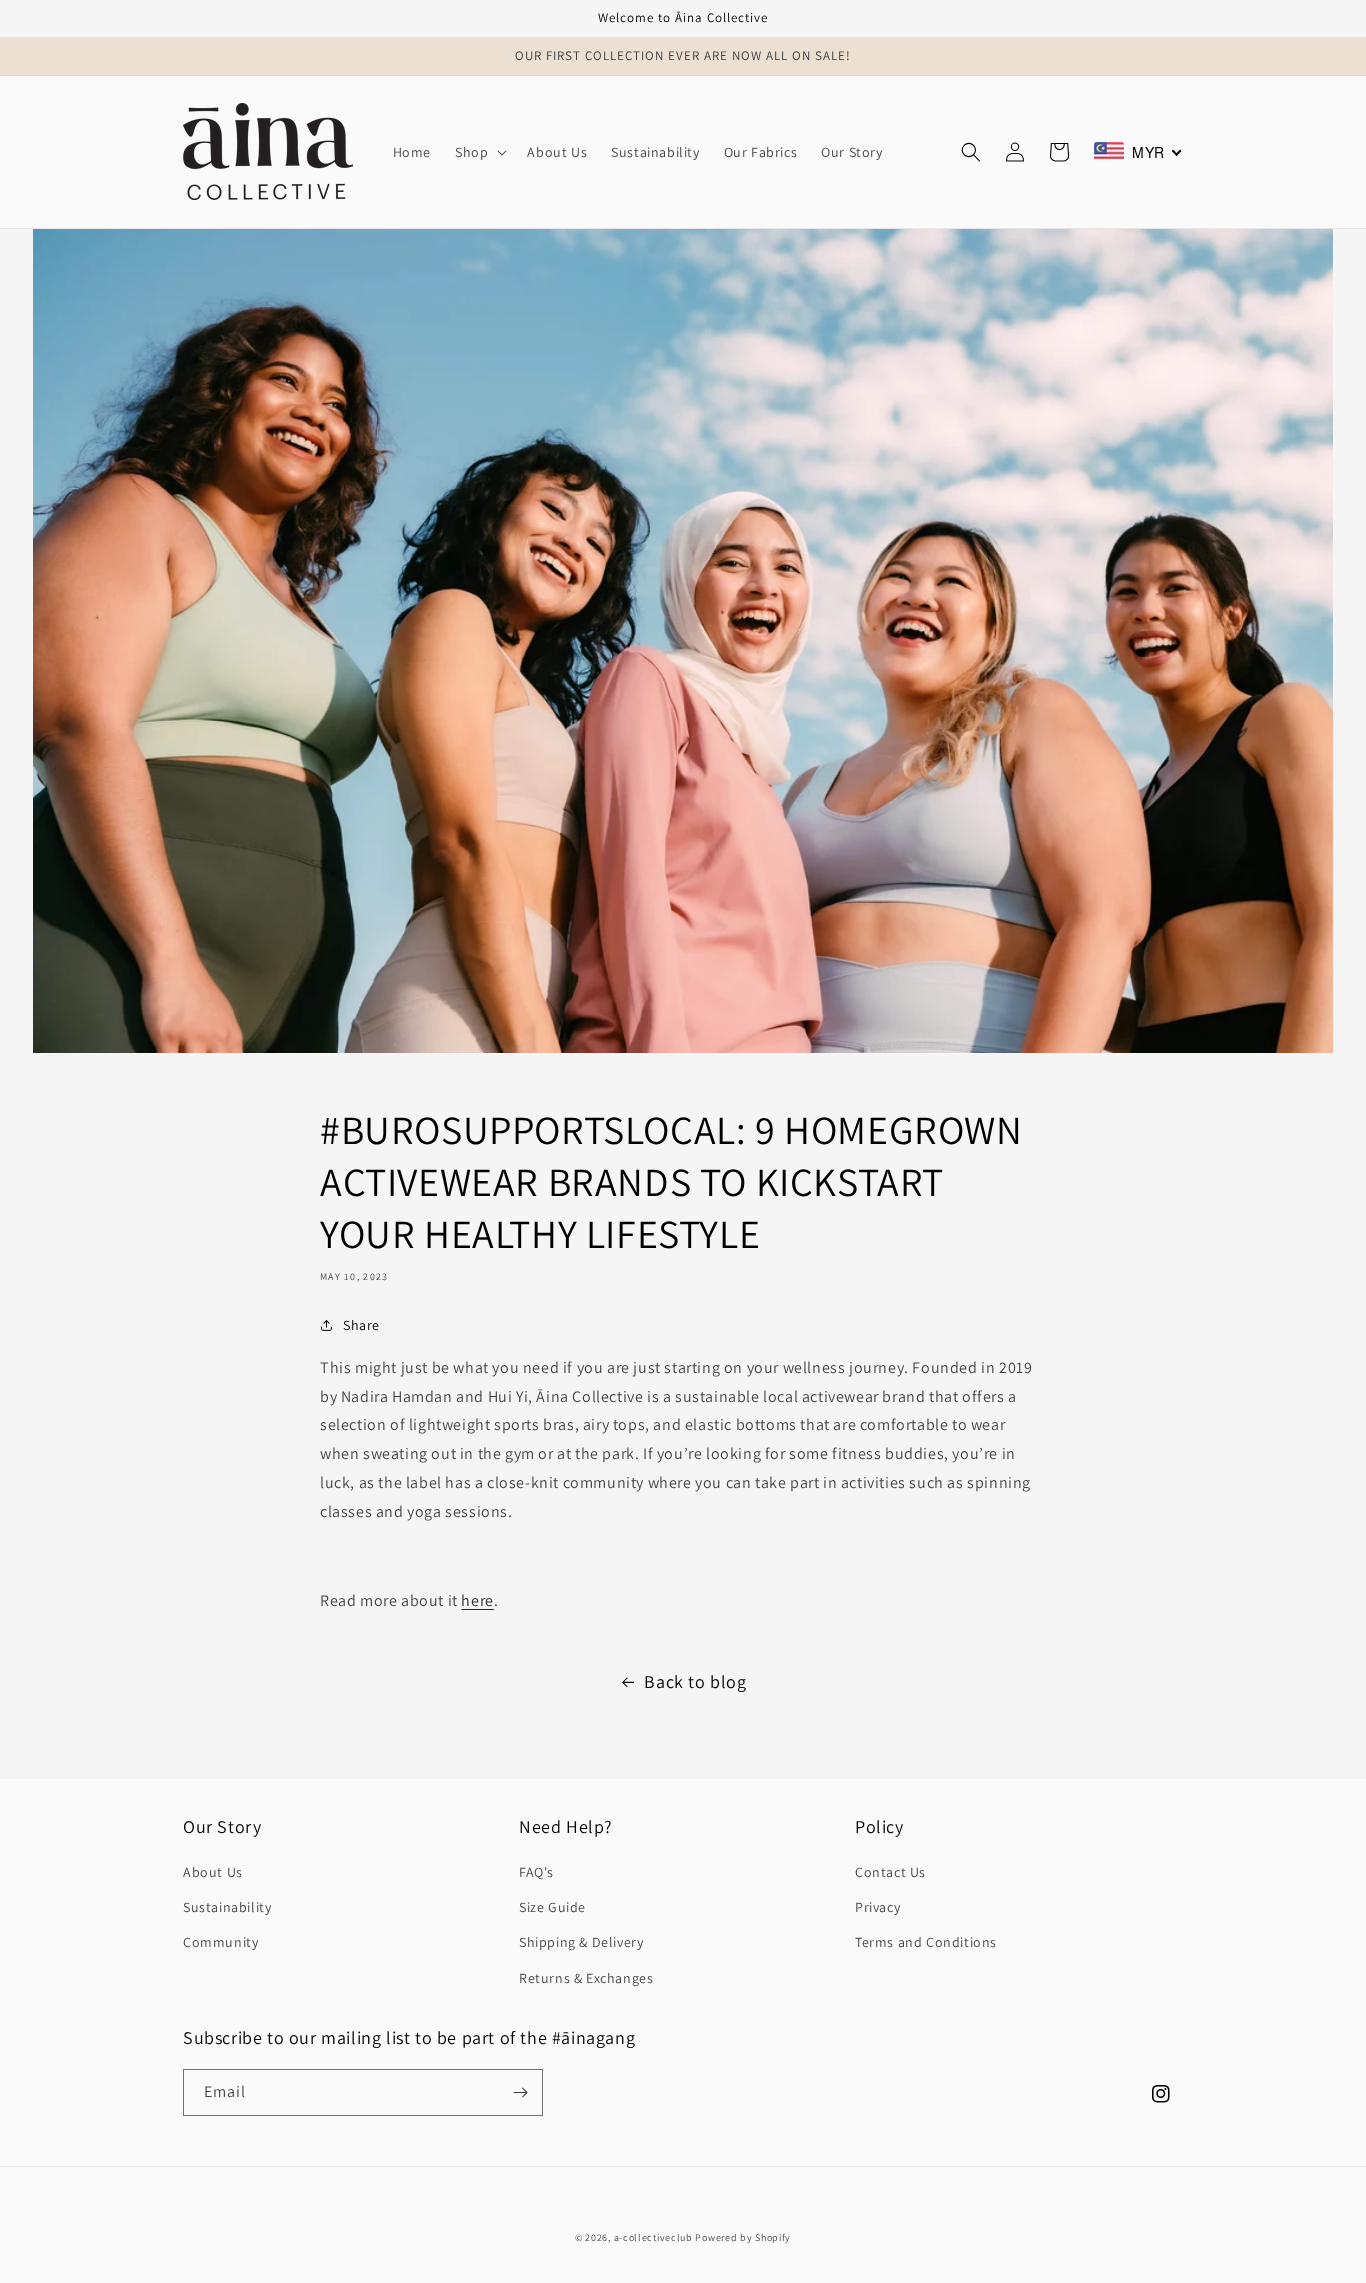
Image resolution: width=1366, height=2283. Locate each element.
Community (220, 1942)
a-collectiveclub (653, 2237)
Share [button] (361, 1325)
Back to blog (695, 1681)
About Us (213, 1872)
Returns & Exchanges (586, 1978)
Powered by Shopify (743, 2237)
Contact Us (890, 1872)
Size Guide (552, 1907)
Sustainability (227, 1907)
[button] (479, 152)
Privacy (877, 1907)
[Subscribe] (520, 2092)
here (477, 1600)
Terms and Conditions (926, 1942)
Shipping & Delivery (581, 1942)
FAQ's (536, 1872)
